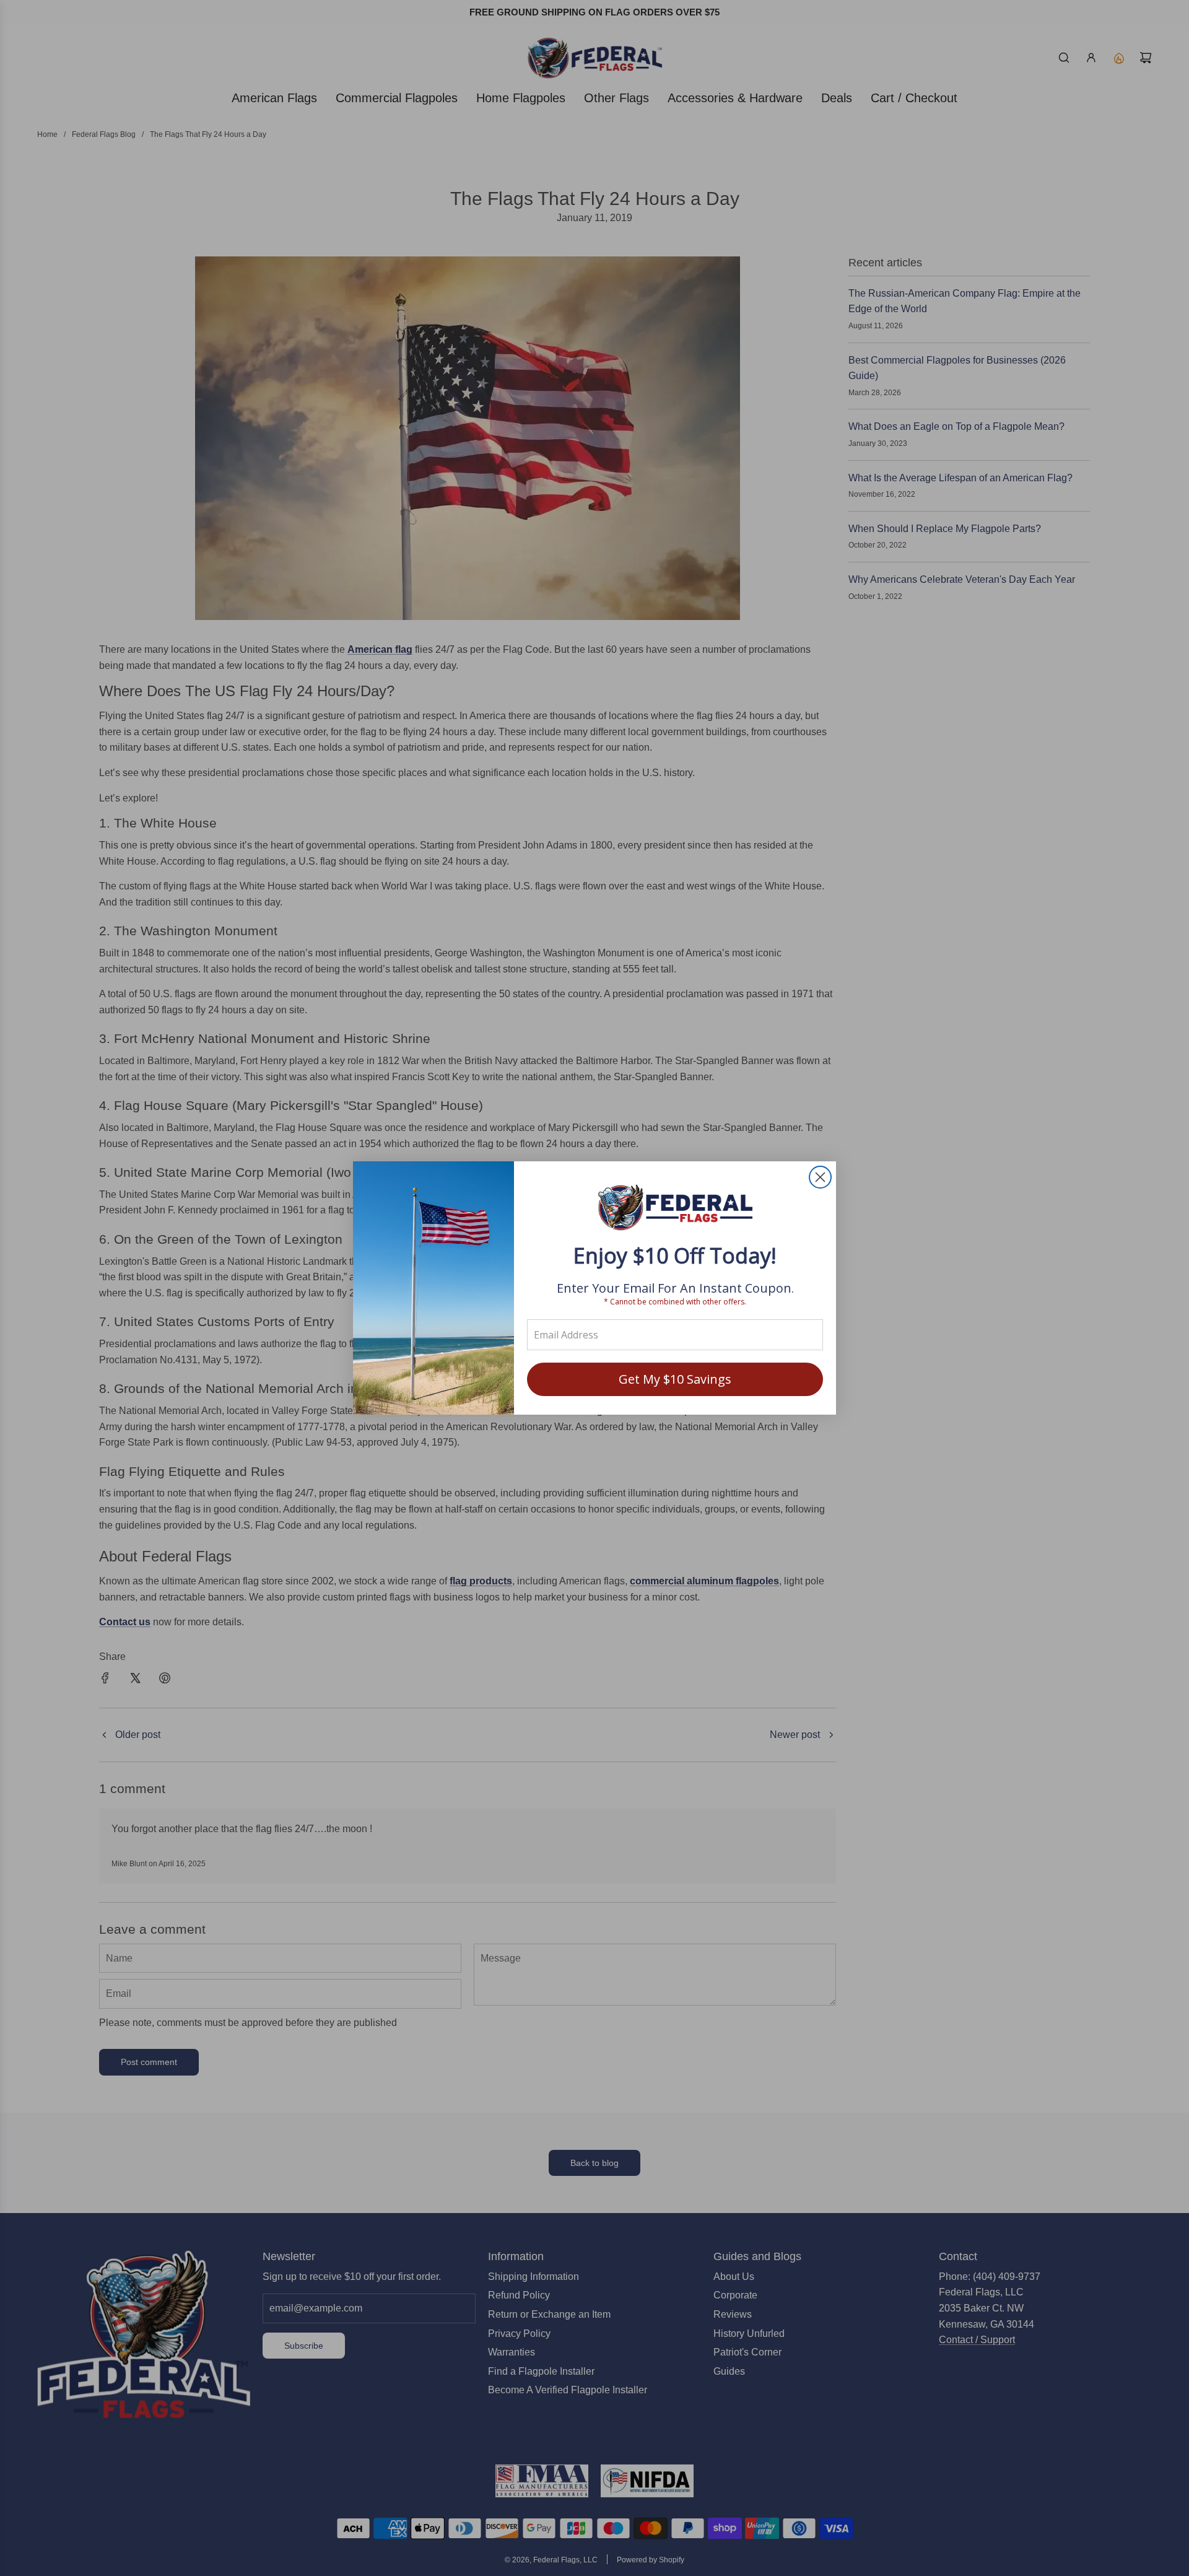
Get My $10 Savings (675, 1379)
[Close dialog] (820, 1177)
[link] (675, 1209)
